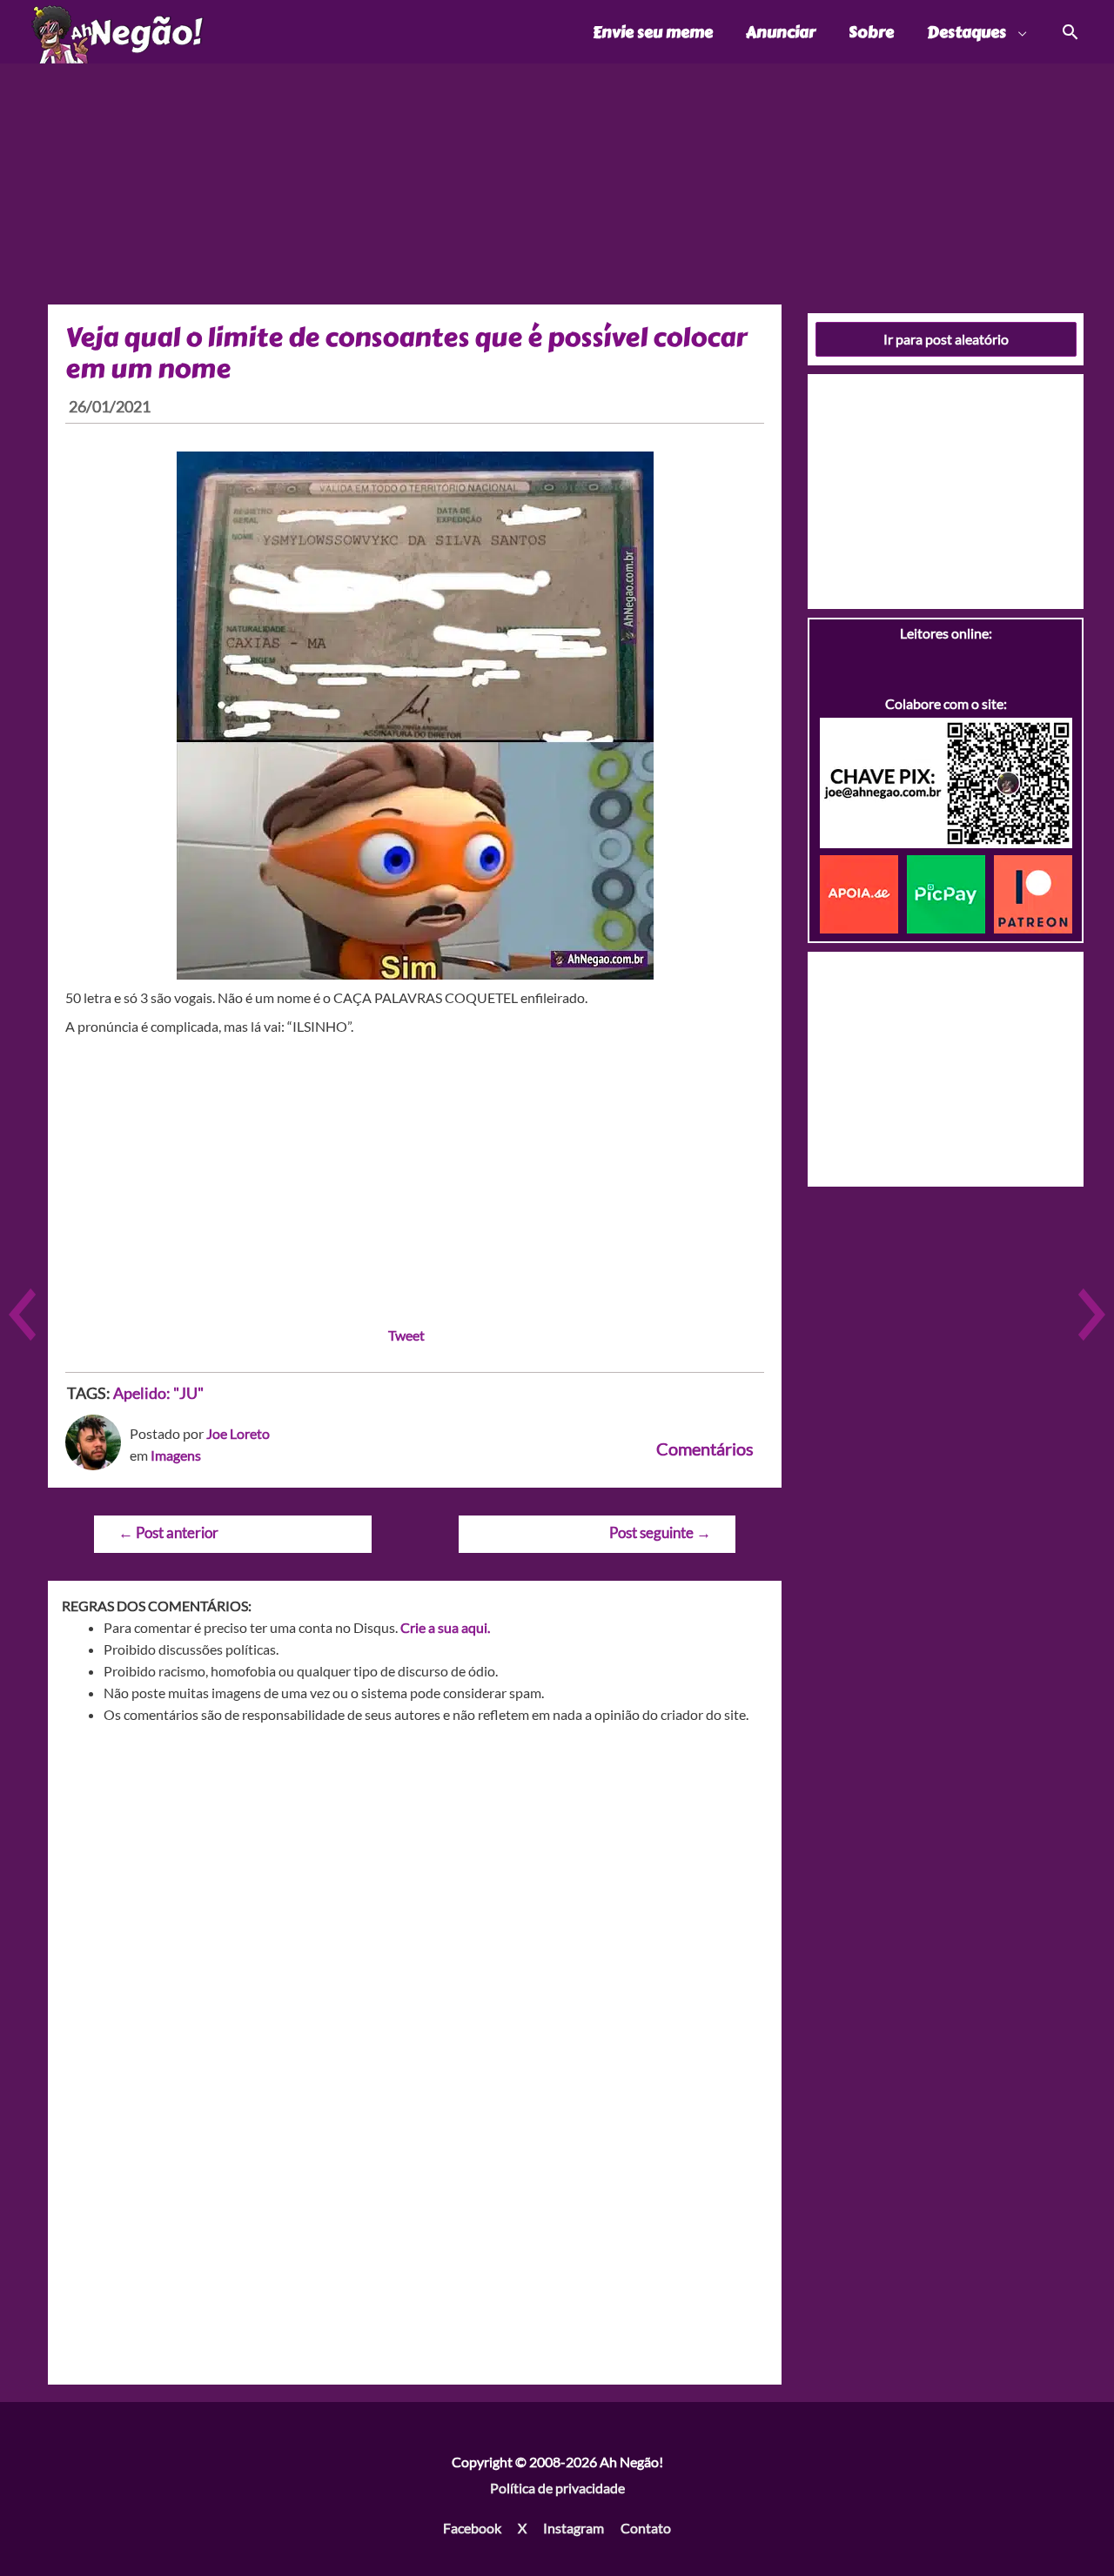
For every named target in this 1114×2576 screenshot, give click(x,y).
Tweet (406, 1335)
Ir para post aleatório (946, 339)
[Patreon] (1033, 892)
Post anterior (168, 1532)
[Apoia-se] (863, 892)
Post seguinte (660, 1532)
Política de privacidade (557, 2488)
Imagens (176, 1455)
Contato (646, 2528)
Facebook (472, 2528)
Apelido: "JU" (158, 1393)
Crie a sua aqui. (445, 1627)
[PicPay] (950, 892)
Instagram (574, 2528)
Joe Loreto (238, 1433)
